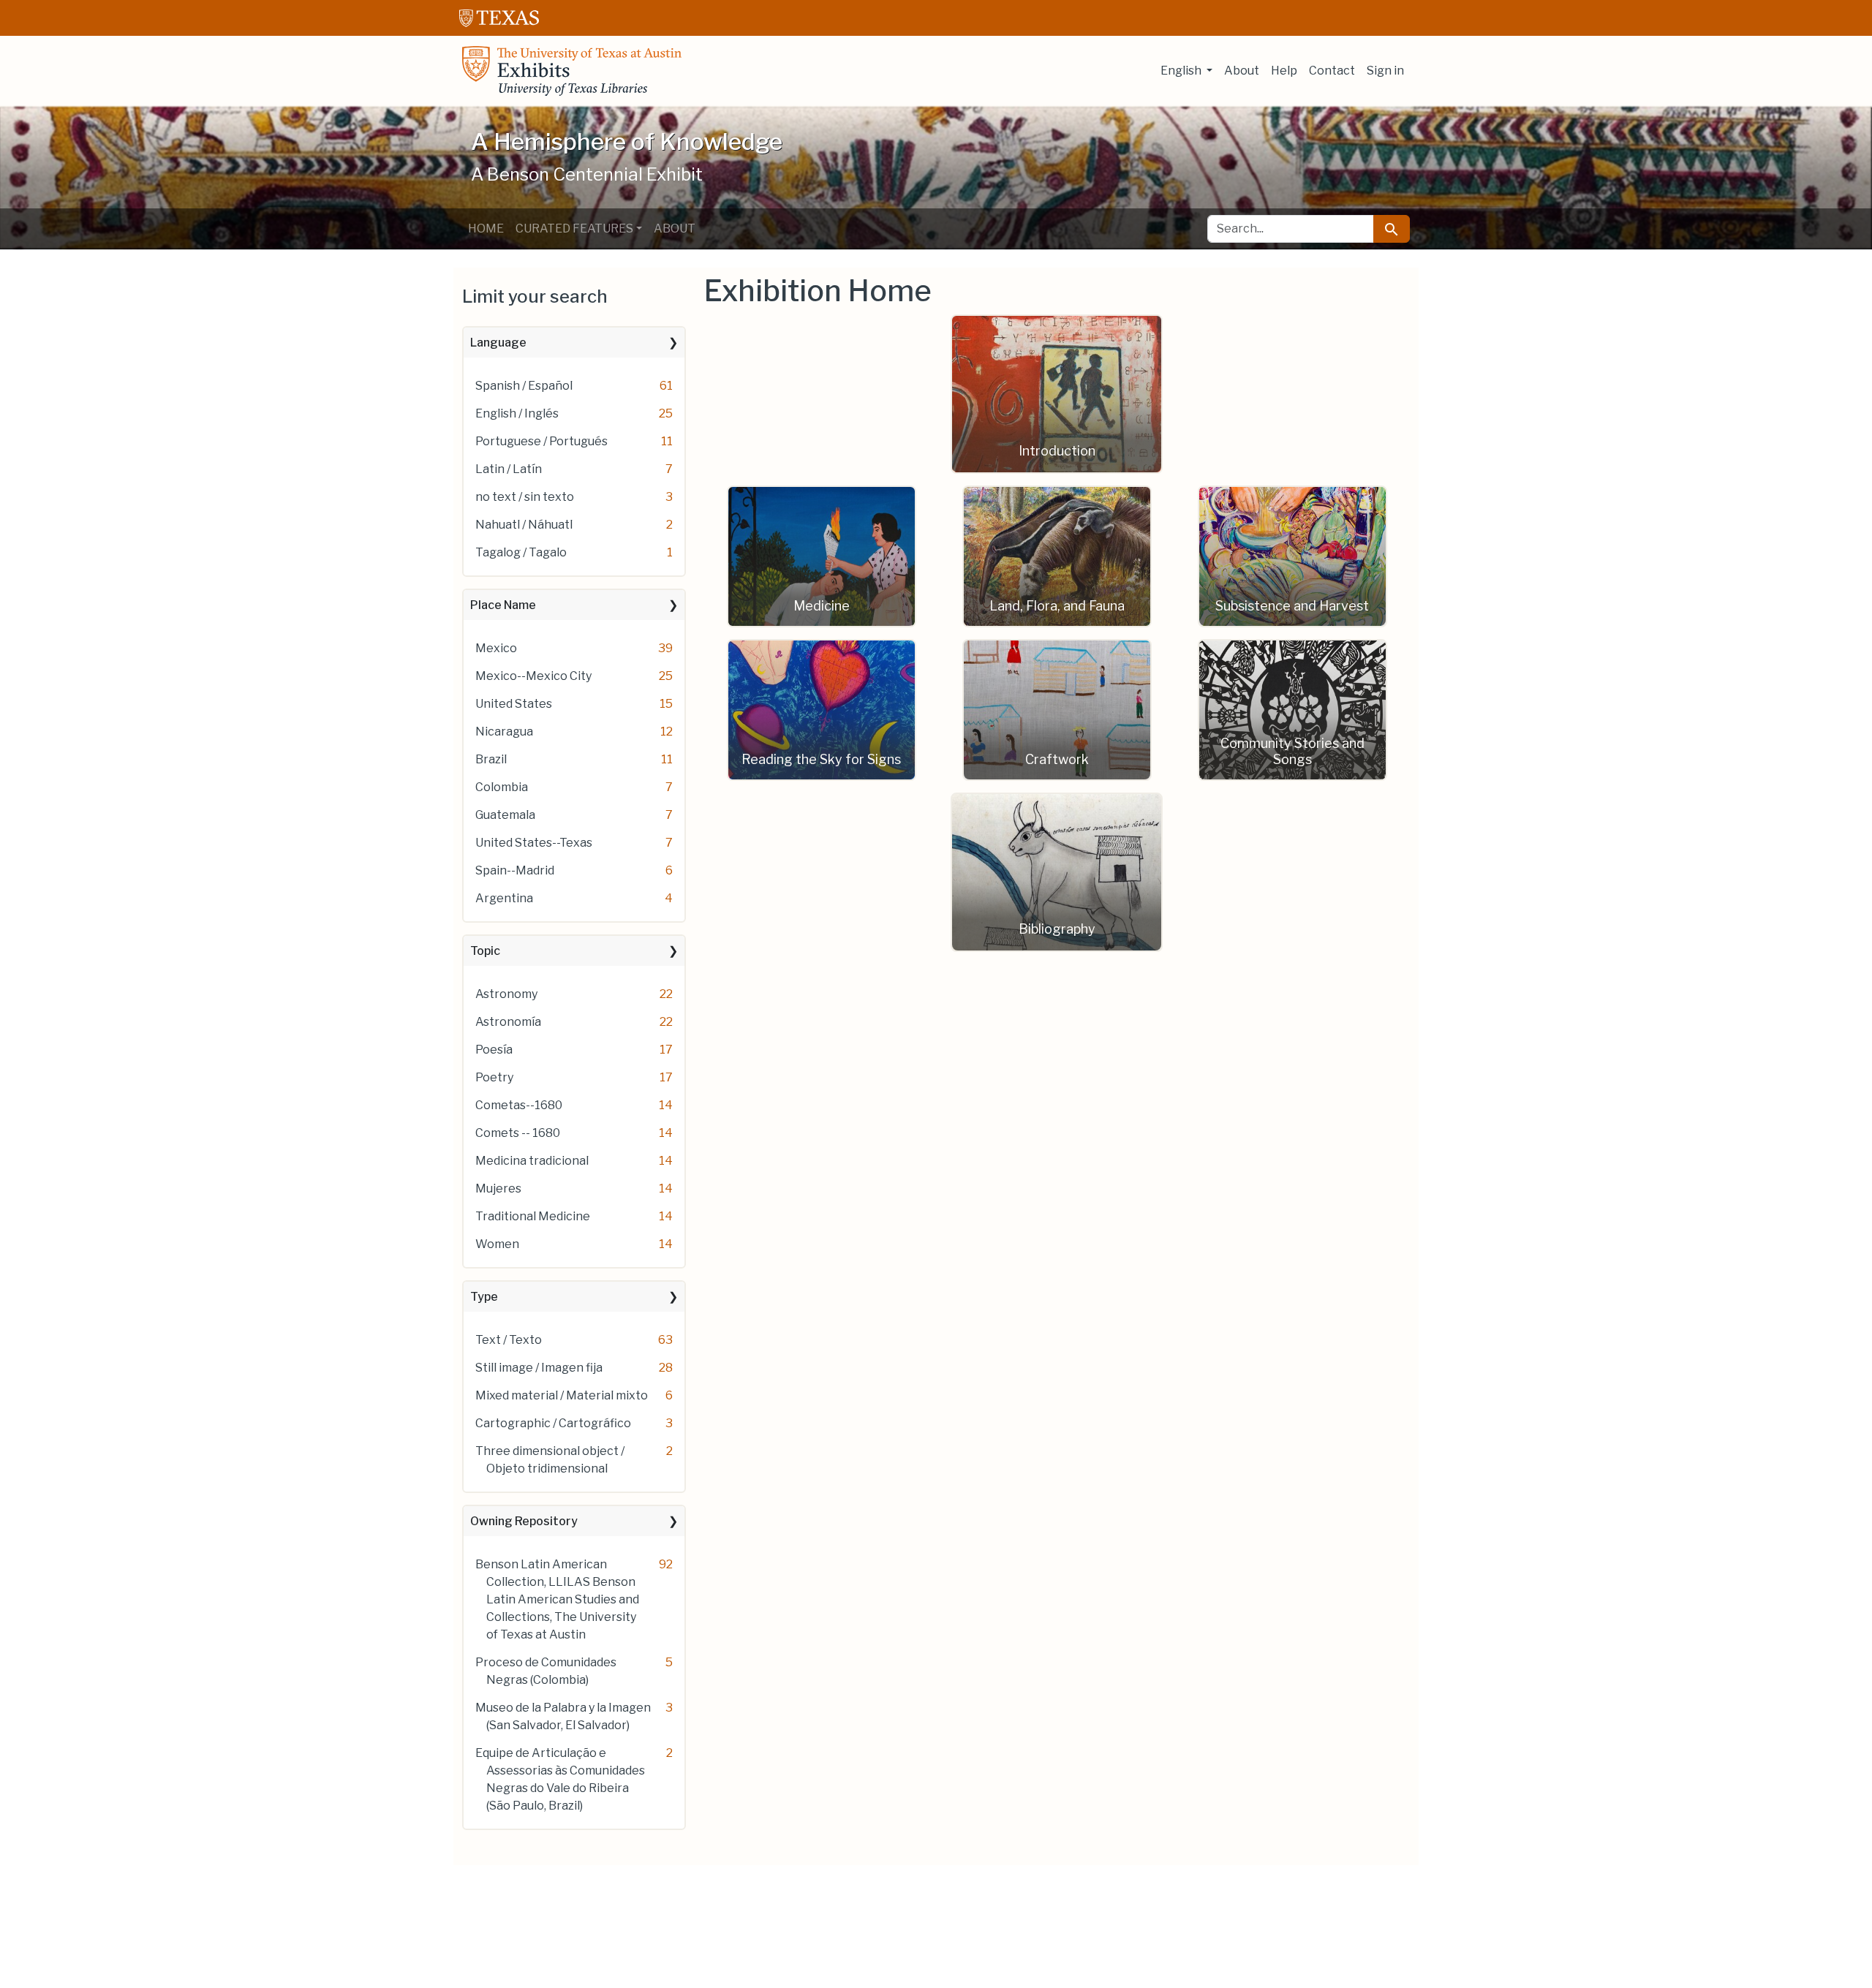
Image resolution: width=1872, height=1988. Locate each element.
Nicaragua (504, 732)
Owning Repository (524, 1521)
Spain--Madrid (515, 870)
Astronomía (508, 1022)
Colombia (502, 787)
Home (486, 228)
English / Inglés (517, 413)
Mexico (496, 648)
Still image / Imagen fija (539, 1368)
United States (514, 704)
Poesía (494, 1050)
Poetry (494, 1077)
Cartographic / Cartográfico (553, 1423)
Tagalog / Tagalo (521, 552)
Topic (485, 951)
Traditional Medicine (533, 1216)
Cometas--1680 (519, 1105)
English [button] (1182, 71)
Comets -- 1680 (518, 1133)
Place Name (503, 605)
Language (498, 343)
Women (497, 1244)
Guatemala (505, 815)
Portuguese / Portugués (541, 441)
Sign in (1385, 71)
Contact (1332, 71)
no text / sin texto (525, 497)
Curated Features (574, 228)
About (1242, 71)
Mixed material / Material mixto (562, 1395)
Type (484, 1297)
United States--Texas (534, 843)
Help (1284, 71)
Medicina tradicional (532, 1161)
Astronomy (506, 994)
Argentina (504, 898)
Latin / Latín (509, 469)
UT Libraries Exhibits (572, 71)
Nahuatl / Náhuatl (524, 525)
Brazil (491, 759)
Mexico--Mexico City (533, 676)
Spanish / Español (524, 386)
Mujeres (498, 1188)
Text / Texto (509, 1340)
